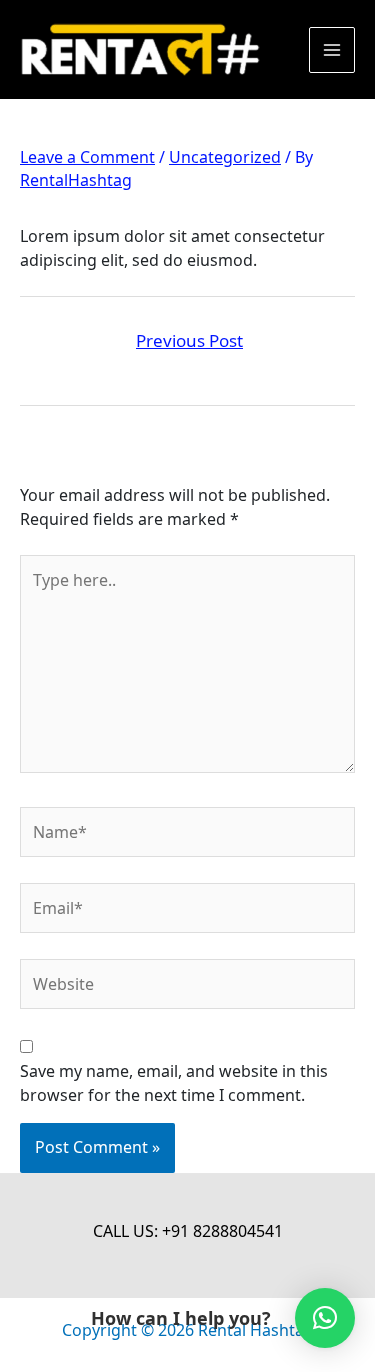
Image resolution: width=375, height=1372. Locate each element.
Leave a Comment (87, 157)
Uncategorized (225, 157)
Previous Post (189, 340)
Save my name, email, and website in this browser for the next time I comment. (174, 1083)
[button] (325, 1318)
